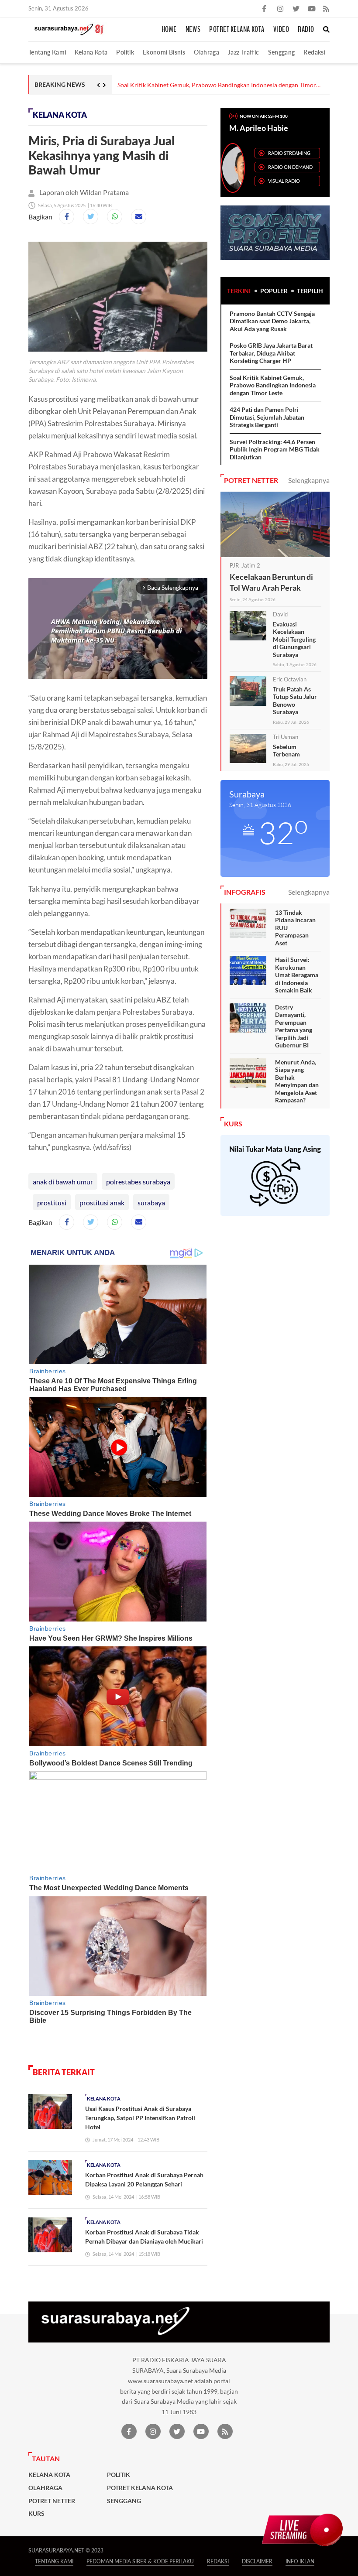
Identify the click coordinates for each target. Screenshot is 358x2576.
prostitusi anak (102, 1202)
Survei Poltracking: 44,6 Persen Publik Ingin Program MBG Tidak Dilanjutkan (275, 449)
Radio (306, 30)
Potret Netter (52, 2501)
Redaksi (314, 52)
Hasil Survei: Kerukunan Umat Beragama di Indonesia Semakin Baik (297, 975)
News (193, 30)
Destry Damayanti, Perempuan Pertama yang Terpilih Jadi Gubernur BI (294, 1026)
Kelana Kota (91, 52)
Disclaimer (257, 2561)
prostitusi (52, 1202)
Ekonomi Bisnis (164, 52)
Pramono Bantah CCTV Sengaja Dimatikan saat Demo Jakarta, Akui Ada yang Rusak (272, 321)
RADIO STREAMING (289, 153)
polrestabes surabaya (138, 1182)
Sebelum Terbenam (286, 751)
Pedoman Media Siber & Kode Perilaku (140, 2561)
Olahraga (207, 52)
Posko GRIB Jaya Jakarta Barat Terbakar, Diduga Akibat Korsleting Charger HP (271, 353)
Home (169, 30)
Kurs (36, 2514)
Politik (125, 52)
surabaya (151, 1202)
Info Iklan (300, 2561)
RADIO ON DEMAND (290, 167)
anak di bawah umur (63, 1182)
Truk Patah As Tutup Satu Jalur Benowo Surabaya (295, 701)
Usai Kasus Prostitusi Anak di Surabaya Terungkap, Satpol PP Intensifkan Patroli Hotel (140, 2118)
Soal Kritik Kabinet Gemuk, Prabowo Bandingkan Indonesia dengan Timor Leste (217, 85)
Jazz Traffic (243, 52)
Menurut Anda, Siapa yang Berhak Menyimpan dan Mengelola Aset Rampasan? (297, 1081)
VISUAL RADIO (284, 181)
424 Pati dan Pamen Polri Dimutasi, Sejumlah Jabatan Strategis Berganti (267, 417)
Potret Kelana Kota (237, 30)
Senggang (282, 52)
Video (281, 30)
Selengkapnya (309, 480)
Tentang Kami (47, 52)
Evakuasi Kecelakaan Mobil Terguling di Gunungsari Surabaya (294, 639)
